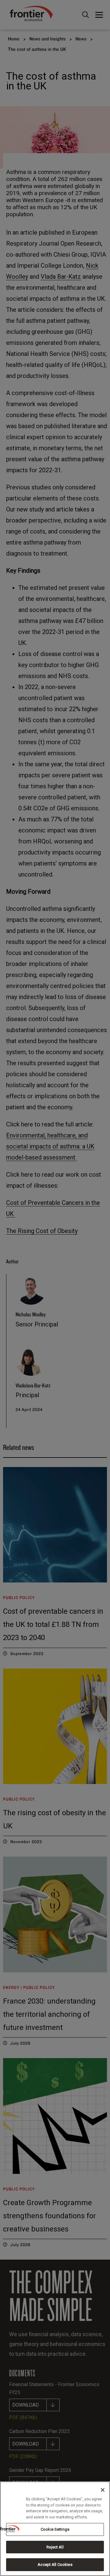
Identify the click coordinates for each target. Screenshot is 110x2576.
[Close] (103, 2490)
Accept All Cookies (55, 2565)
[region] (55, 2529)
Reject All (55, 2547)
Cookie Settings (55, 2529)
